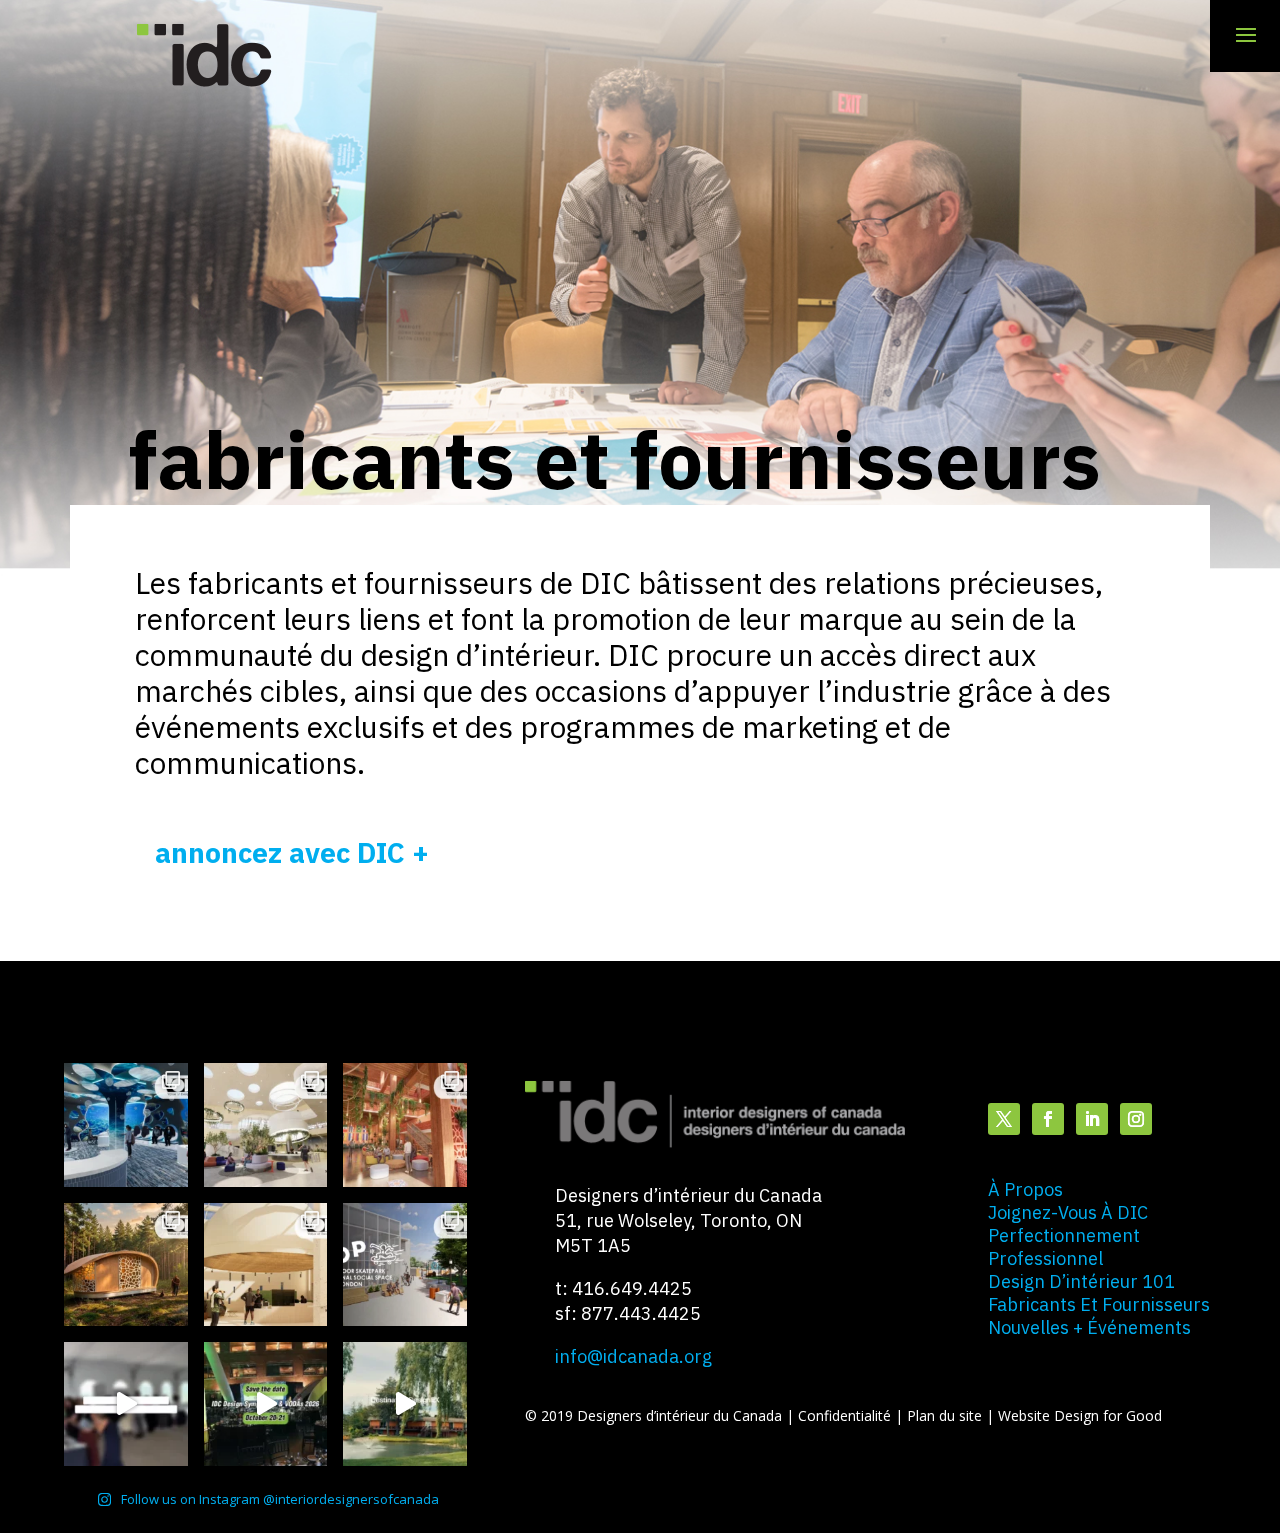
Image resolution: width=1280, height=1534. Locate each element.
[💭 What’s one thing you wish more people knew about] (126, 1404)
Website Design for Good (1080, 1415)
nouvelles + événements (1089, 1327)
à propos (1025, 1189)
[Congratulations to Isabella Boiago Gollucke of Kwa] (405, 1125)
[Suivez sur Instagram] (1136, 1119)
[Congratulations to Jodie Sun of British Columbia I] (266, 1125)
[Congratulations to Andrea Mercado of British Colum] (126, 1125)
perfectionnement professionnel (1064, 1247)
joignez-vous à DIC (1068, 1212)
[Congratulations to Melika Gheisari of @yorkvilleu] (126, 1265)
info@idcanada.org (633, 1356)
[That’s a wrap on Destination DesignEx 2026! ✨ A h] (405, 1404)
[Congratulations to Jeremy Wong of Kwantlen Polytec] (266, 1265)
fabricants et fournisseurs (1099, 1304)
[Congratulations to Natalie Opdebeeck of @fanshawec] (405, 1265)
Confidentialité (846, 1415)
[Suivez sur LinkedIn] (1092, 1119)
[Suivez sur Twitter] (1004, 1119)
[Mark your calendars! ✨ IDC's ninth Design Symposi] (266, 1404)
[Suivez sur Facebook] (1048, 1119)
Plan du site (946, 1415)
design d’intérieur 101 (1081, 1281)
